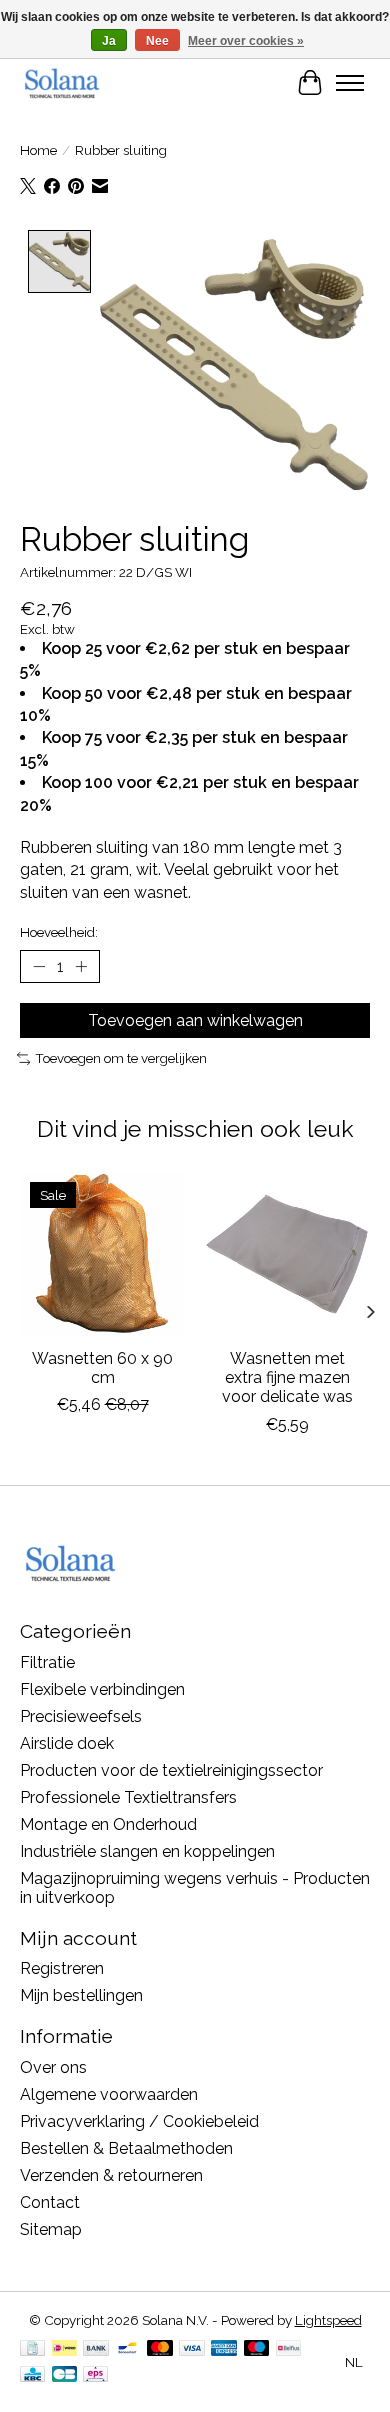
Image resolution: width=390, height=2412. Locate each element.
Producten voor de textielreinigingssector (171, 1770)
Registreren (62, 1968)
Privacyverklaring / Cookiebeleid (139, 2121)
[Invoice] (32, 2349)
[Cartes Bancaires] (64, 2375)
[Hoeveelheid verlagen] (39, 967)
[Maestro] (257, 2349)
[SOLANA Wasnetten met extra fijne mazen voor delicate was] (287, 1254)
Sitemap (51, 2229)
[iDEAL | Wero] (64, 2349)
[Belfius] (288, 2349)
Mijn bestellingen (81, 1995)
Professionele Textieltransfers (128, 1797)
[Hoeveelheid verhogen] (81, 967)
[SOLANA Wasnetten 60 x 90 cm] (102, 1254)
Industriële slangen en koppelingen (147, 1851)
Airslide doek (67, 1743)
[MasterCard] (160, 2349)
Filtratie (47, 1662)
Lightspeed (328, 2320)
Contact (50, 2202)
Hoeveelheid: (59, 932)
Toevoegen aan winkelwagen (195, 1020)
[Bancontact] (127, 2349)
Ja (109, 41)
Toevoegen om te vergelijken (121, 1058)
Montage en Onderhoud (108, 1824)
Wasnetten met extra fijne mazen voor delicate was (287, 1377)
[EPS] (95, 2375)
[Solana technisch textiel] (61, 82)
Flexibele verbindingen (102, 1689)
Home (38, 150)
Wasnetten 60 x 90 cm (102, 1368)
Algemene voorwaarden (109, 2094)
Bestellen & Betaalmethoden (126, 2148)
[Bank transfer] (96, 2349)
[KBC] (32, 2375)
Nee (157, 41)
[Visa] (192, 2349)
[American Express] (224, 2349)
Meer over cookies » (246, 41)
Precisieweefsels (81, 1716)
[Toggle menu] (350, 83)
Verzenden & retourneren (111, 2175)
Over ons (53, 2067)
